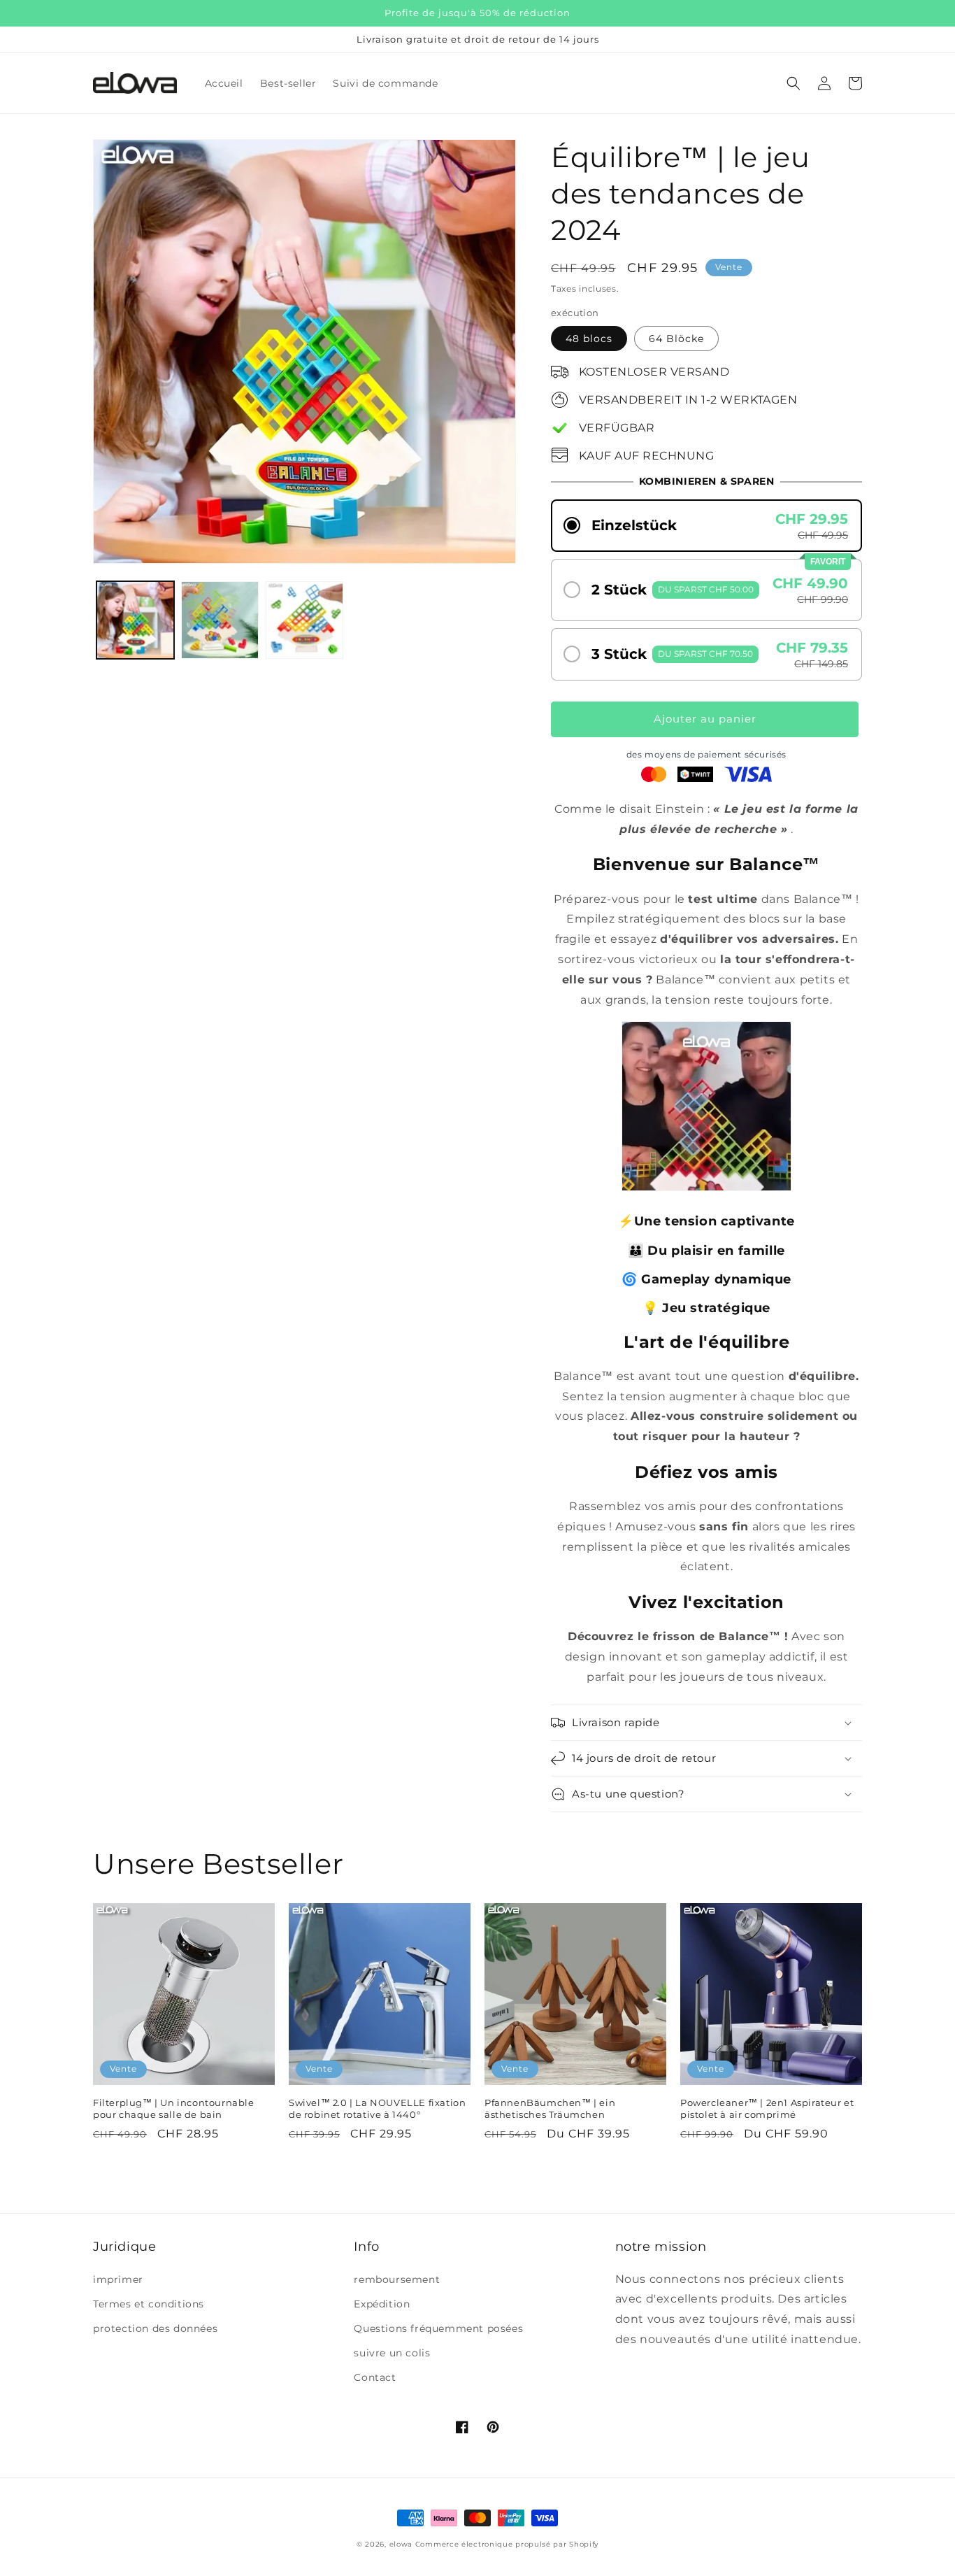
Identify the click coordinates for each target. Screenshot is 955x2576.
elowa (401, 2544)
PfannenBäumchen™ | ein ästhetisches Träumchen (550, 2108)
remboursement (397, 2279)
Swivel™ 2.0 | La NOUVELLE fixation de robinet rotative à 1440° (377, 2108)
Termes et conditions (149, 2304)
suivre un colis (392, 2353)
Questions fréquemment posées (438, 2328)
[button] (794, 83)
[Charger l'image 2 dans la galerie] (220, 620)
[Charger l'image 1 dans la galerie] (135, 620)
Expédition (382, 2304)
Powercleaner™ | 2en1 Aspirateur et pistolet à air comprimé (767, 2108)
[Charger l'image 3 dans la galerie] (304, 620)
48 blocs (589, 339)
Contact (375, 2377)
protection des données (155, 2328)
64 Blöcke (676, 339)
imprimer (118, 2279)
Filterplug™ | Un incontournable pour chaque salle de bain (174, 2108)
